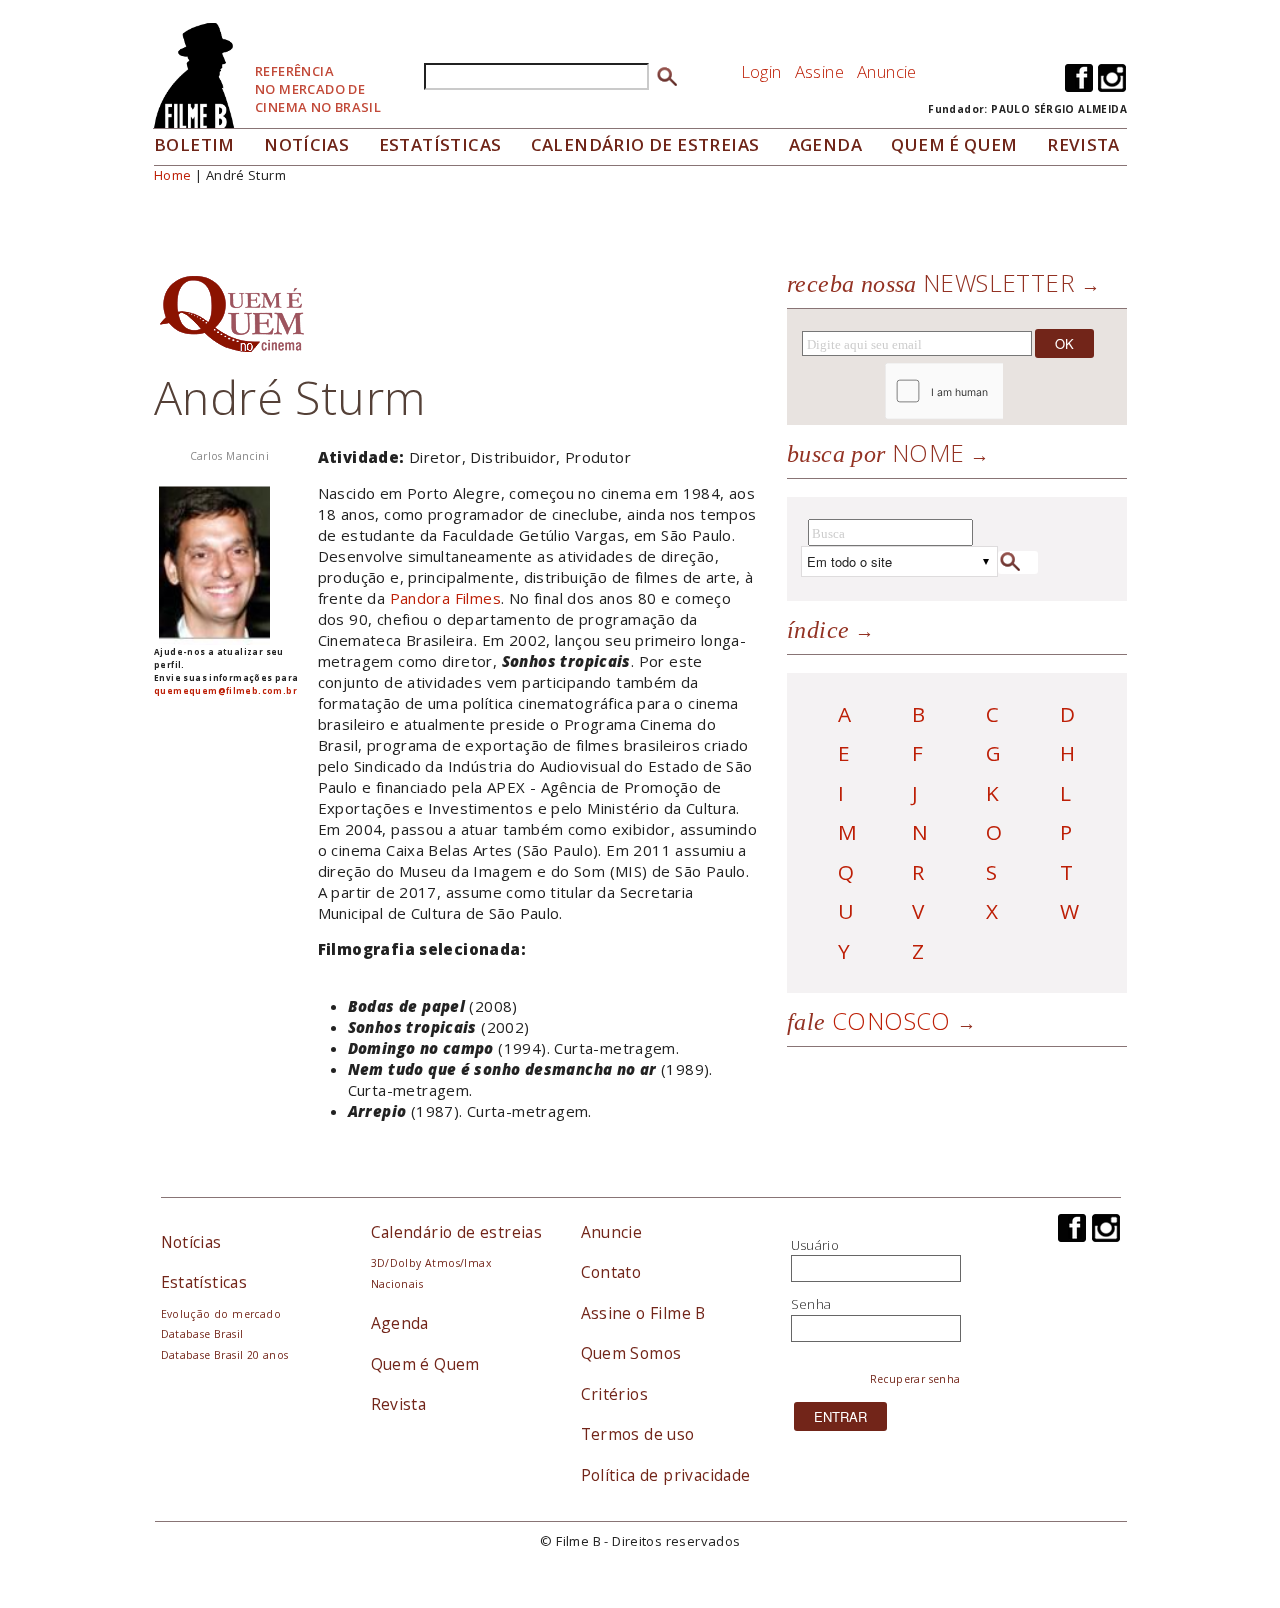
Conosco (869, 1020)
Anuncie (887, 71)
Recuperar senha (915, 1379)
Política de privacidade (666, 1475)
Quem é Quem (425, 1364)
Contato (611, 1272)
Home (173, 175)
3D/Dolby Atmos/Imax (431, 1263)
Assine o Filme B (643, 1313)
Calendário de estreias (457, 1232)
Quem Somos (631, 1353)
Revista (1083, 144)
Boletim (194, 144)
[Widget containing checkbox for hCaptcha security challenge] (998, 391)
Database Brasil (202, 1334)
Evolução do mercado (221, 1314)
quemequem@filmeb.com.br (225, 690)
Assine (819, 71)
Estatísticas (440, 144)
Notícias (306, 144)
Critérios (615, 1394)
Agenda (825, 144)
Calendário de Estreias (645, 144)
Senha (811, 1304)
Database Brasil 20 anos (225, 1355)
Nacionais (397, 1284)
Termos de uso (638, 1434)
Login (761, 71)
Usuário (815, 1245)
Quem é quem (954, 144)
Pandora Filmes (445, 598)
